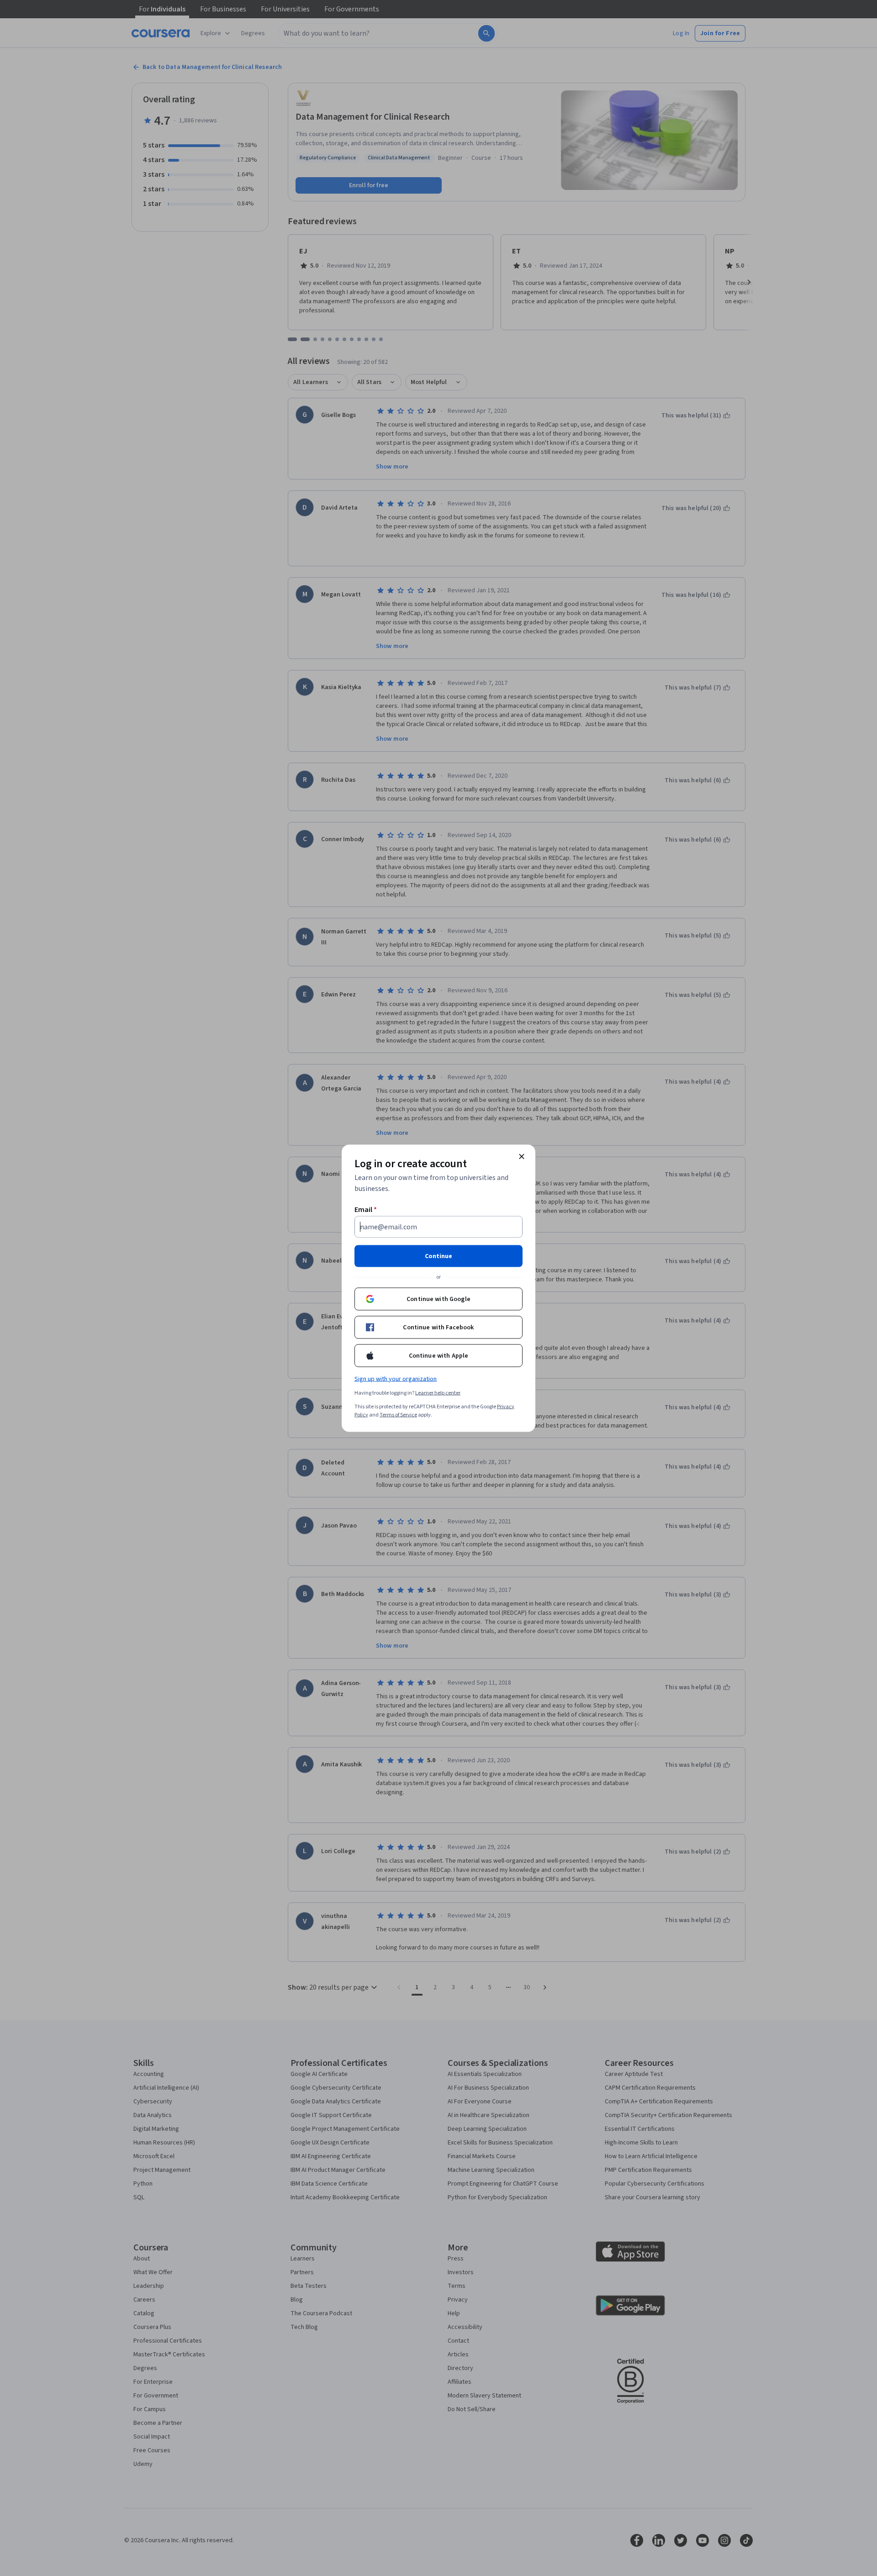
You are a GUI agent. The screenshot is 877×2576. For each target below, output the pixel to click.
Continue (438, 1256)
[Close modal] (522, 1156)
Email (366, 1209)
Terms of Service (398, 1414)
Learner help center (438, 1393)
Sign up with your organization (396, 1379)
